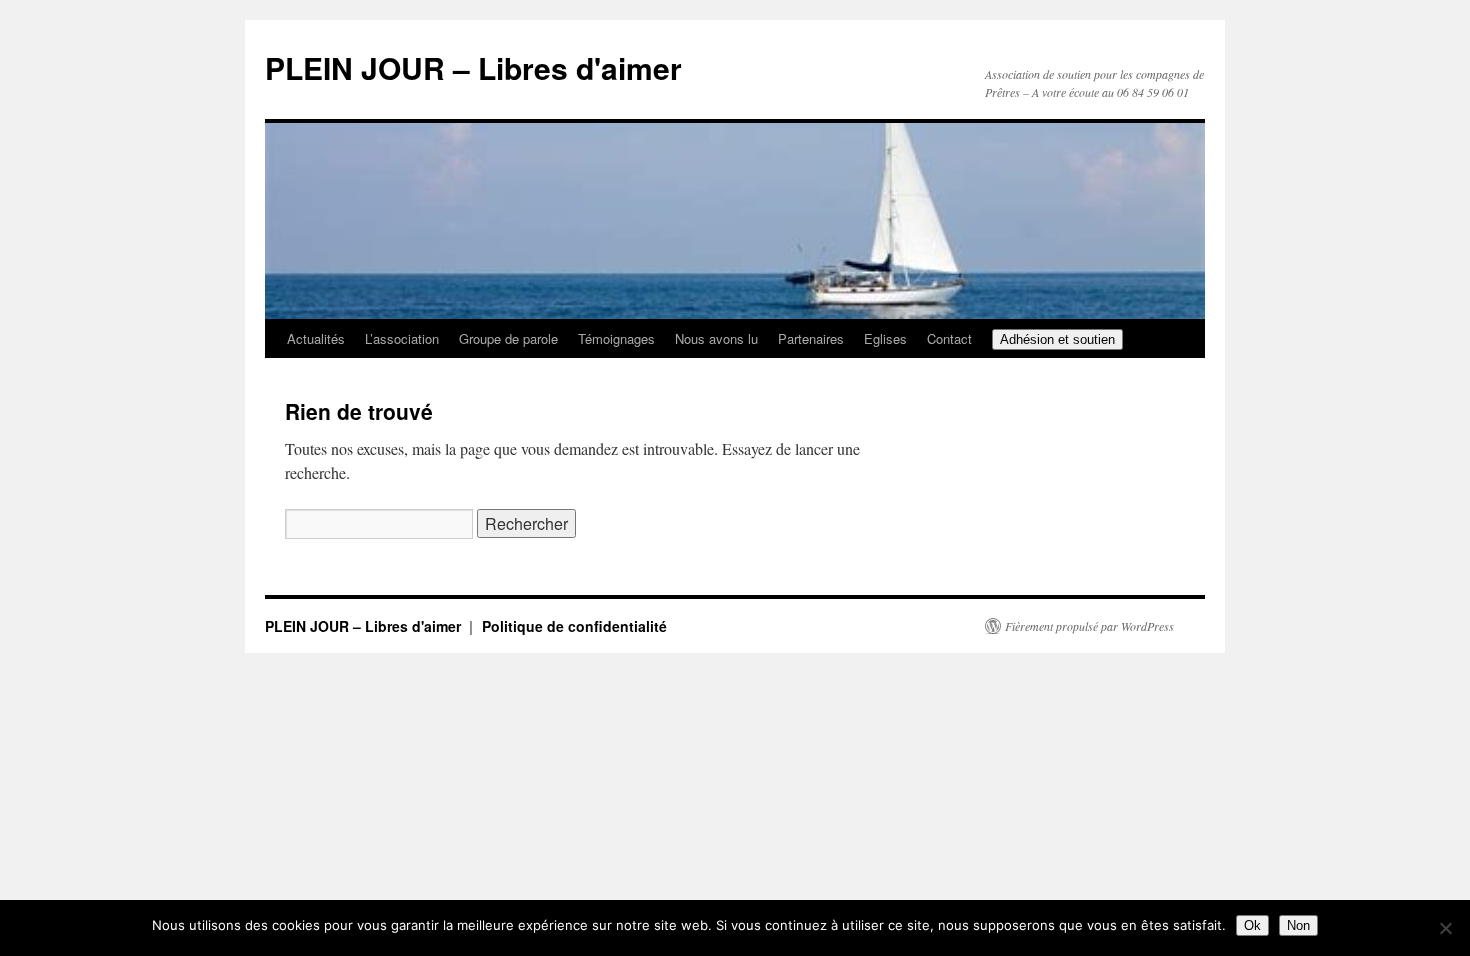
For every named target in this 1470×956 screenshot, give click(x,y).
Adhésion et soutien (1057, 339)
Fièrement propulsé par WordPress (1089, 626)
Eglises (885, 338)
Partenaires (811, 338)
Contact (949, 338)
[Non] (1445, 928)
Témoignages (616, 338)
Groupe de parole (508, 338)
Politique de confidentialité (574, 626)
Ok (1252, 925)
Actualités (316, 338)
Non (1298, 925)
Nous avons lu (716, 338)
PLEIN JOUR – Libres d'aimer (473, 67)
